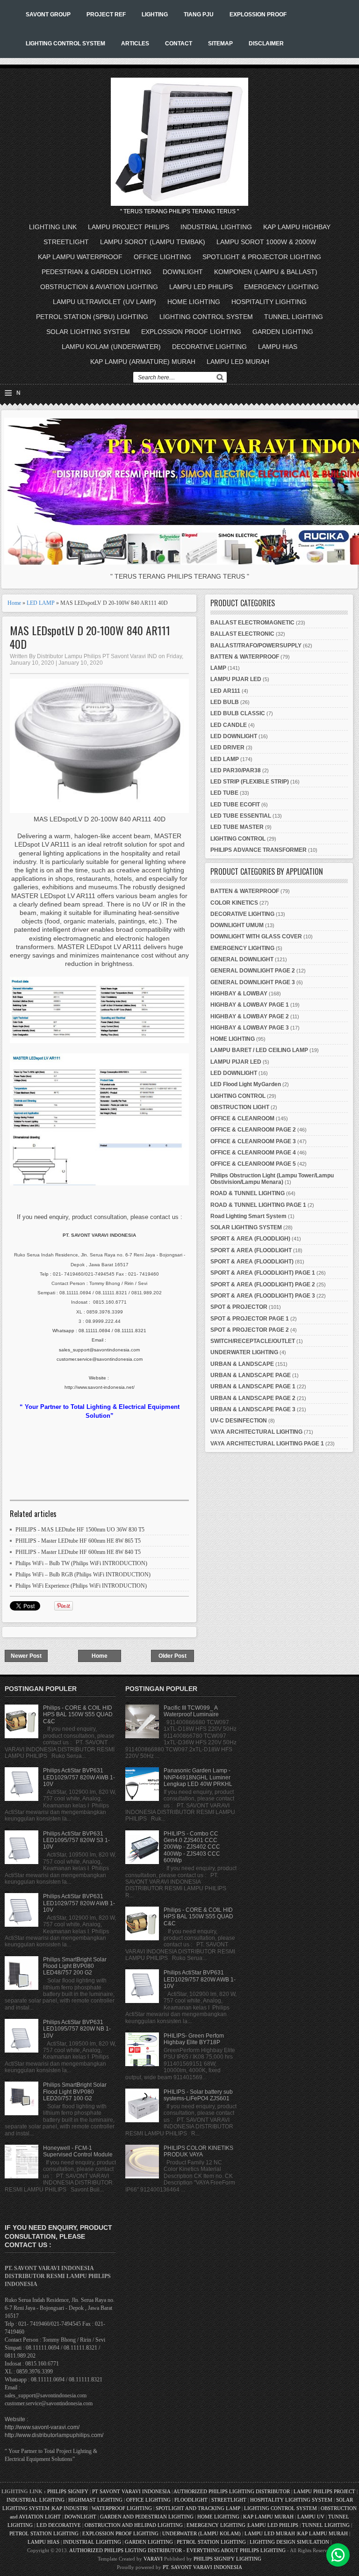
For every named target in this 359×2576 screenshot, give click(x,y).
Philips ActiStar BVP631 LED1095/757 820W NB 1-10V (77, 2029)
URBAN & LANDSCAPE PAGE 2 (253, 1398)
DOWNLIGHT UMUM (237, 925)
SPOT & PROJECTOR (239, 1307)
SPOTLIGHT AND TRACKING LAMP (198, 2508)
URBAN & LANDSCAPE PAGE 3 (253, 1409)
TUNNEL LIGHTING (294, 317)
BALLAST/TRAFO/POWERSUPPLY (256, 646)
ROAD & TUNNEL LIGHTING (248, 1193)
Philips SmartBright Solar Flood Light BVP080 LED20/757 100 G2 (75, 2092)
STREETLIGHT (66, 242)
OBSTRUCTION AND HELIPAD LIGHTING (134, 2525)
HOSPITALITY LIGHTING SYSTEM (291, 2500)
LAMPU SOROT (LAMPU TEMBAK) (153, 242)
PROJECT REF (106, 15)
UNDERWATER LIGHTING (244, 1352)
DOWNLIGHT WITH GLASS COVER (256, 936)
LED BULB (225, 702)
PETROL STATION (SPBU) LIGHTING (92, 317)
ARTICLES (135, 44)
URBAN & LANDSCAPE (242, 1364)
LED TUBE (224, 793)
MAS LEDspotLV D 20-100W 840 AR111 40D (90, 637)
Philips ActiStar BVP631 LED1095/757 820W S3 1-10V (76, 1840)
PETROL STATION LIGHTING (44, 2533)
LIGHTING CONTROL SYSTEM (65, 44)
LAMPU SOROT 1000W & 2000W (266, 242)
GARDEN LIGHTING (283, 332)
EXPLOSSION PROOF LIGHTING (191, 332)
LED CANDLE (229, 725)
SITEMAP (220, 44)
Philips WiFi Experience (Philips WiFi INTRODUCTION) (81, 1586)
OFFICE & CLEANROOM (242, 1118)
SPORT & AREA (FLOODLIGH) (250, 1239)
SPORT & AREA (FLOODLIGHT (251, 1250)
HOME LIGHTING (194, 302)
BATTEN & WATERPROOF (245, 657)
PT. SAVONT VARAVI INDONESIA (202, 2567)
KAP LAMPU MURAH (268, 2517)
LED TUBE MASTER (237, 827)
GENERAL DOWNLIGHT (242, 959)
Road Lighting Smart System (248, 1216)
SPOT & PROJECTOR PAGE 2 (250, 1330)
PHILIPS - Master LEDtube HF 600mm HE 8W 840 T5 (78, 1552)
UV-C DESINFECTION (239, 1421)
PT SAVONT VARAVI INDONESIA (132, 2491)
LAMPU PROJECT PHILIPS (129, 227)
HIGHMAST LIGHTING (95, 2500)
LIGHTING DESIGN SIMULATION (289, 2542)
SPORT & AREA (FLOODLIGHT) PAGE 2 (263, 1284)
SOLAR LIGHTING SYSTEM (88, 332)
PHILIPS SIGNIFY (68, 2491)
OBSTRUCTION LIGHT (240, 1107)
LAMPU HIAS (278, 347)
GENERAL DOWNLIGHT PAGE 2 (253, 971)
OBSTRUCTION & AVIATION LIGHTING (99, 287)
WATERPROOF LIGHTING (122, 2508)
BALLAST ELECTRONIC (242, 634)
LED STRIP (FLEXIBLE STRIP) (250, 782)
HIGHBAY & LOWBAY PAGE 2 (250, 1016)
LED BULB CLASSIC (238, 713)
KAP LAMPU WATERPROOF (80, 257)
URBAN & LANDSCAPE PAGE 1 (253, 1386)
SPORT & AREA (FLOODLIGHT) (252, 1262)
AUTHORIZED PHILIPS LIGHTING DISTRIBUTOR (232, 2491)
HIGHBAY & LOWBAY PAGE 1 (250, 1005)
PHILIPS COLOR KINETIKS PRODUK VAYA (198, 2151)
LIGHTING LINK (53, 227)
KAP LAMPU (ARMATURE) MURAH (143, 362)
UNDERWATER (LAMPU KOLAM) (201, 2533)
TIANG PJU (199, 15)
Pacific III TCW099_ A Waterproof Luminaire (191, 1711)
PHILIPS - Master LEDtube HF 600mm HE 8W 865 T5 (78, 1541)
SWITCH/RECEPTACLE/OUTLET (253, 1341)
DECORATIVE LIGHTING (209, 347)
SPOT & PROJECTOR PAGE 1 (250, 1319)
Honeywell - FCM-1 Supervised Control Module (78, 2151)
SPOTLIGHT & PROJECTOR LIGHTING (262, 257)
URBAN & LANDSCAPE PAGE (251, 1375)
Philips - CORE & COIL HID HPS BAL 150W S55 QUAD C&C (78, 1715)
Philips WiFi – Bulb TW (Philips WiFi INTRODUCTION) (81, 1563)
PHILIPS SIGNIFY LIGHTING (227, 2559)
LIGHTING (155, 15)
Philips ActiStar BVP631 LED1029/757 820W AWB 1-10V (79, 1777)
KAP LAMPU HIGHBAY (297, 227)
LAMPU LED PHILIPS (201, 287)
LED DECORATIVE (59, 2525)
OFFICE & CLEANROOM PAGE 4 (253, 1153)
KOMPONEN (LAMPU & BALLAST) (266, 272)
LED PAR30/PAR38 (236, 770)
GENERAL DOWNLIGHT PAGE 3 (253, 982)
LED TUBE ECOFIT (235, 805)
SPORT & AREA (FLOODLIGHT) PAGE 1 (263, 1273)
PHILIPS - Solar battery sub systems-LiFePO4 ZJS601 (198, 2095)
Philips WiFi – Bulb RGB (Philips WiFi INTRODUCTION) (83, 1575)
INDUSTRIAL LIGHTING (216, 227)
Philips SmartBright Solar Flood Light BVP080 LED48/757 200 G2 (75, 1966)
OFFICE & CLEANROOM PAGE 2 (253, 1130)
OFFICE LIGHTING (162, 257)
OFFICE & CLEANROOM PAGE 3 (253, 1141)
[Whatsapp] (338, 2555)
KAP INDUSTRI (70, 2508)
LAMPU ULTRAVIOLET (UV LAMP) (104, 302)
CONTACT (179, 44)
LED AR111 (225, 691)
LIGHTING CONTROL (238, 839)
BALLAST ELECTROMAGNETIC (252, 623)
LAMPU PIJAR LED (236, 679)
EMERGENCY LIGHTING (281, 287)
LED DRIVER (227, 747)
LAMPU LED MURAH (238, 362)
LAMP (218, 668)
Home (14, 603)
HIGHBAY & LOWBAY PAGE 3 (250, 1028)
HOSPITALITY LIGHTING (269, 302)
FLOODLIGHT (191, 2500)
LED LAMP (41, 603)
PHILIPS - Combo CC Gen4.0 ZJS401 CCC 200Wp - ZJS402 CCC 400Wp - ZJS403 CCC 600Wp (192, 1847)
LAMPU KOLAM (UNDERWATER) (111, 347)
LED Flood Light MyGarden (246, 1084)
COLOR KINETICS (234, 903)
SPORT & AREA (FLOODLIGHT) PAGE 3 (263, 1296)
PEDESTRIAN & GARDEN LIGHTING (97, 272)
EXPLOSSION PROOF (258, 15)
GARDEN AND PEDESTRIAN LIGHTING (147, 2517)
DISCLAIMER (266, 44)
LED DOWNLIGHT (234, 736)
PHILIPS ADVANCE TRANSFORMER (258, 850)
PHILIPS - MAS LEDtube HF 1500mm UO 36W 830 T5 (80, 1530)
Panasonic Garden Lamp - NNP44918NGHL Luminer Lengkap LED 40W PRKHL (198, 1777)
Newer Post (26, 1656)
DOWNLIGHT (183, 272)
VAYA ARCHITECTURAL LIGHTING (256, 1432)
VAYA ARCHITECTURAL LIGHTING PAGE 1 (267, 1444)
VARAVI (153, 2559)
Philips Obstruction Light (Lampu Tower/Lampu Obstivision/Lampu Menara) (272, 1179)
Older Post (172, 1656)
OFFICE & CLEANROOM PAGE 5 (253, 1164)
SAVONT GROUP (48, 15)
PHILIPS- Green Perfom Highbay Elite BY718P (194, 2039)
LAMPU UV (311, 2517)
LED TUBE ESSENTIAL (241, 816)
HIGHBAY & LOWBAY (239, 994)
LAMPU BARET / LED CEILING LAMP (259, 1050)
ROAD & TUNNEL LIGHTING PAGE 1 (258, 1205)
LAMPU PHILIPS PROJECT (325, 2491)
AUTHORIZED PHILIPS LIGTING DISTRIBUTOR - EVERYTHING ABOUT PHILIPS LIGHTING (177, 2550)
